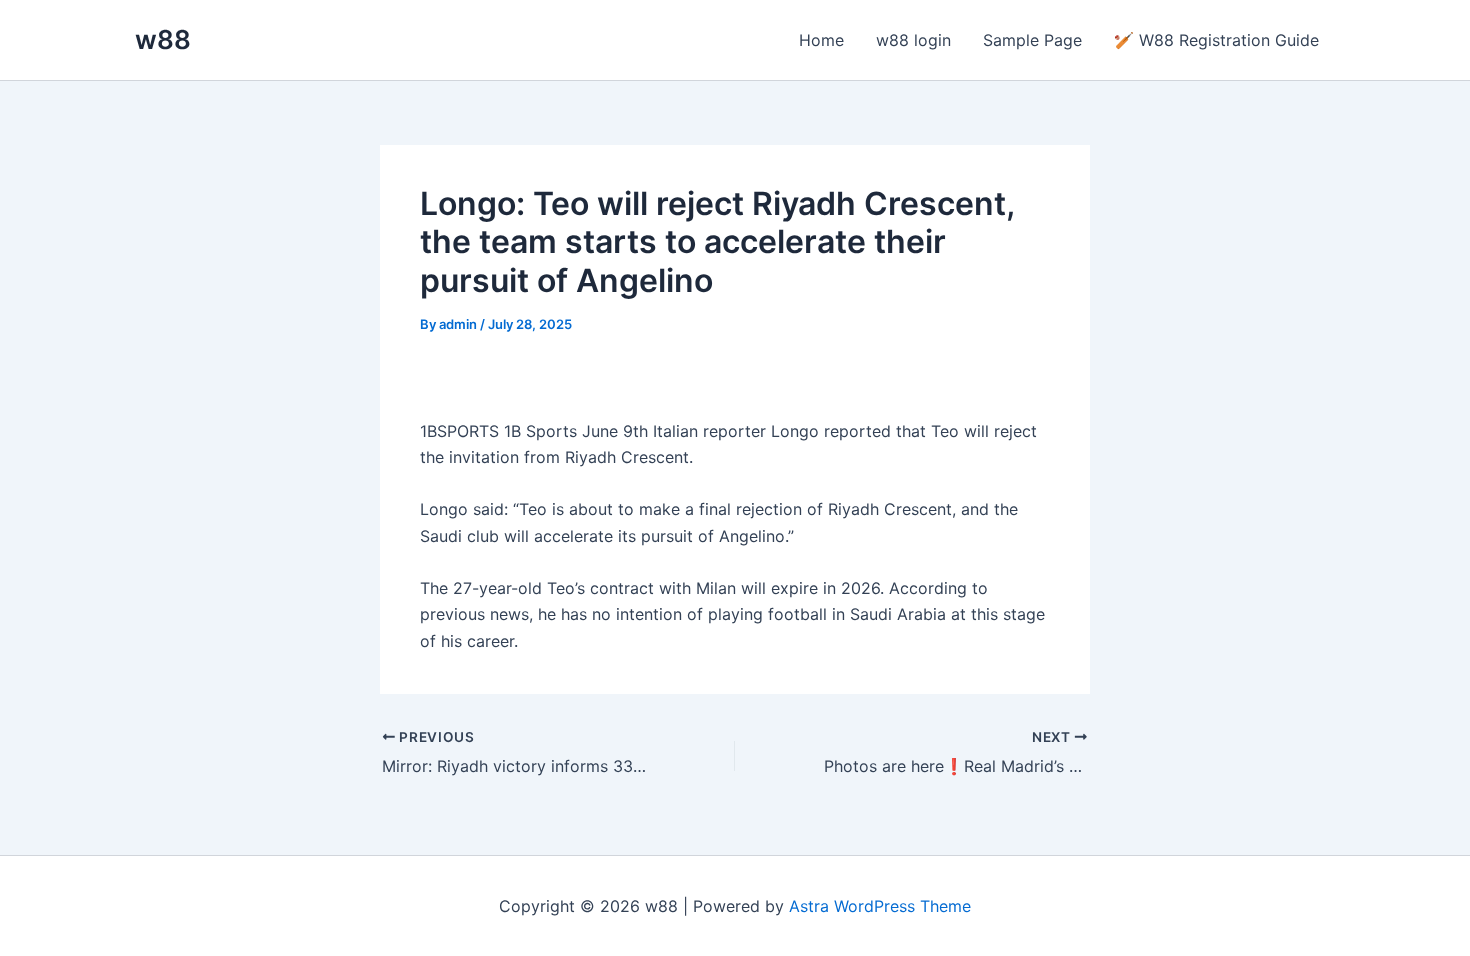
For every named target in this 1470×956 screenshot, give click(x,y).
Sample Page (1032, 40)
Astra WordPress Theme (880, 906)
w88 (163, 39)
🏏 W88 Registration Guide (1216, 40)
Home (821, 40)
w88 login (913, 40)
